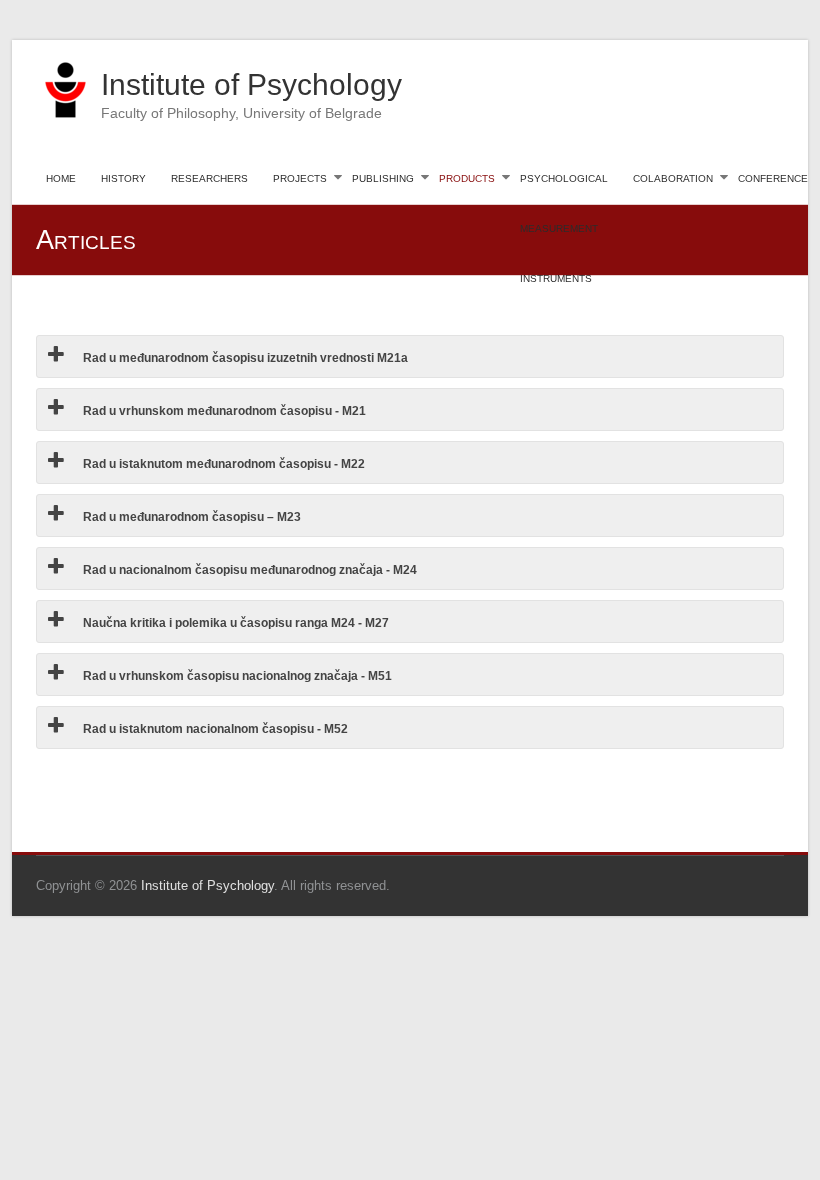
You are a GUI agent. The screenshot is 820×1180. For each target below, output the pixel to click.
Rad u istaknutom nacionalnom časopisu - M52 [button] (214, 729)
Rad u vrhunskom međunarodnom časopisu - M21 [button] (223, 411)
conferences (776, 177)
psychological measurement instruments (564, 186)
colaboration (673, 177)
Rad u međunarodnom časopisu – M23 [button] (190, 517)
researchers (209, 177)
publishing (383, 177)
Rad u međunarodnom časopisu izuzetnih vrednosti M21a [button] (244, 358)
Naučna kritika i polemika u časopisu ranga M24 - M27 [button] (234, 623)
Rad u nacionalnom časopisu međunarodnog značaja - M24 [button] (248, 570)
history (123, 177)
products (467, 177)
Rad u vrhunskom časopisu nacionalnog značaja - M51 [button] (236, 676)
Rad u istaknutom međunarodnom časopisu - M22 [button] (222, 464)
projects (300, 177)
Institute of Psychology (251, 84)
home (61, 177)
